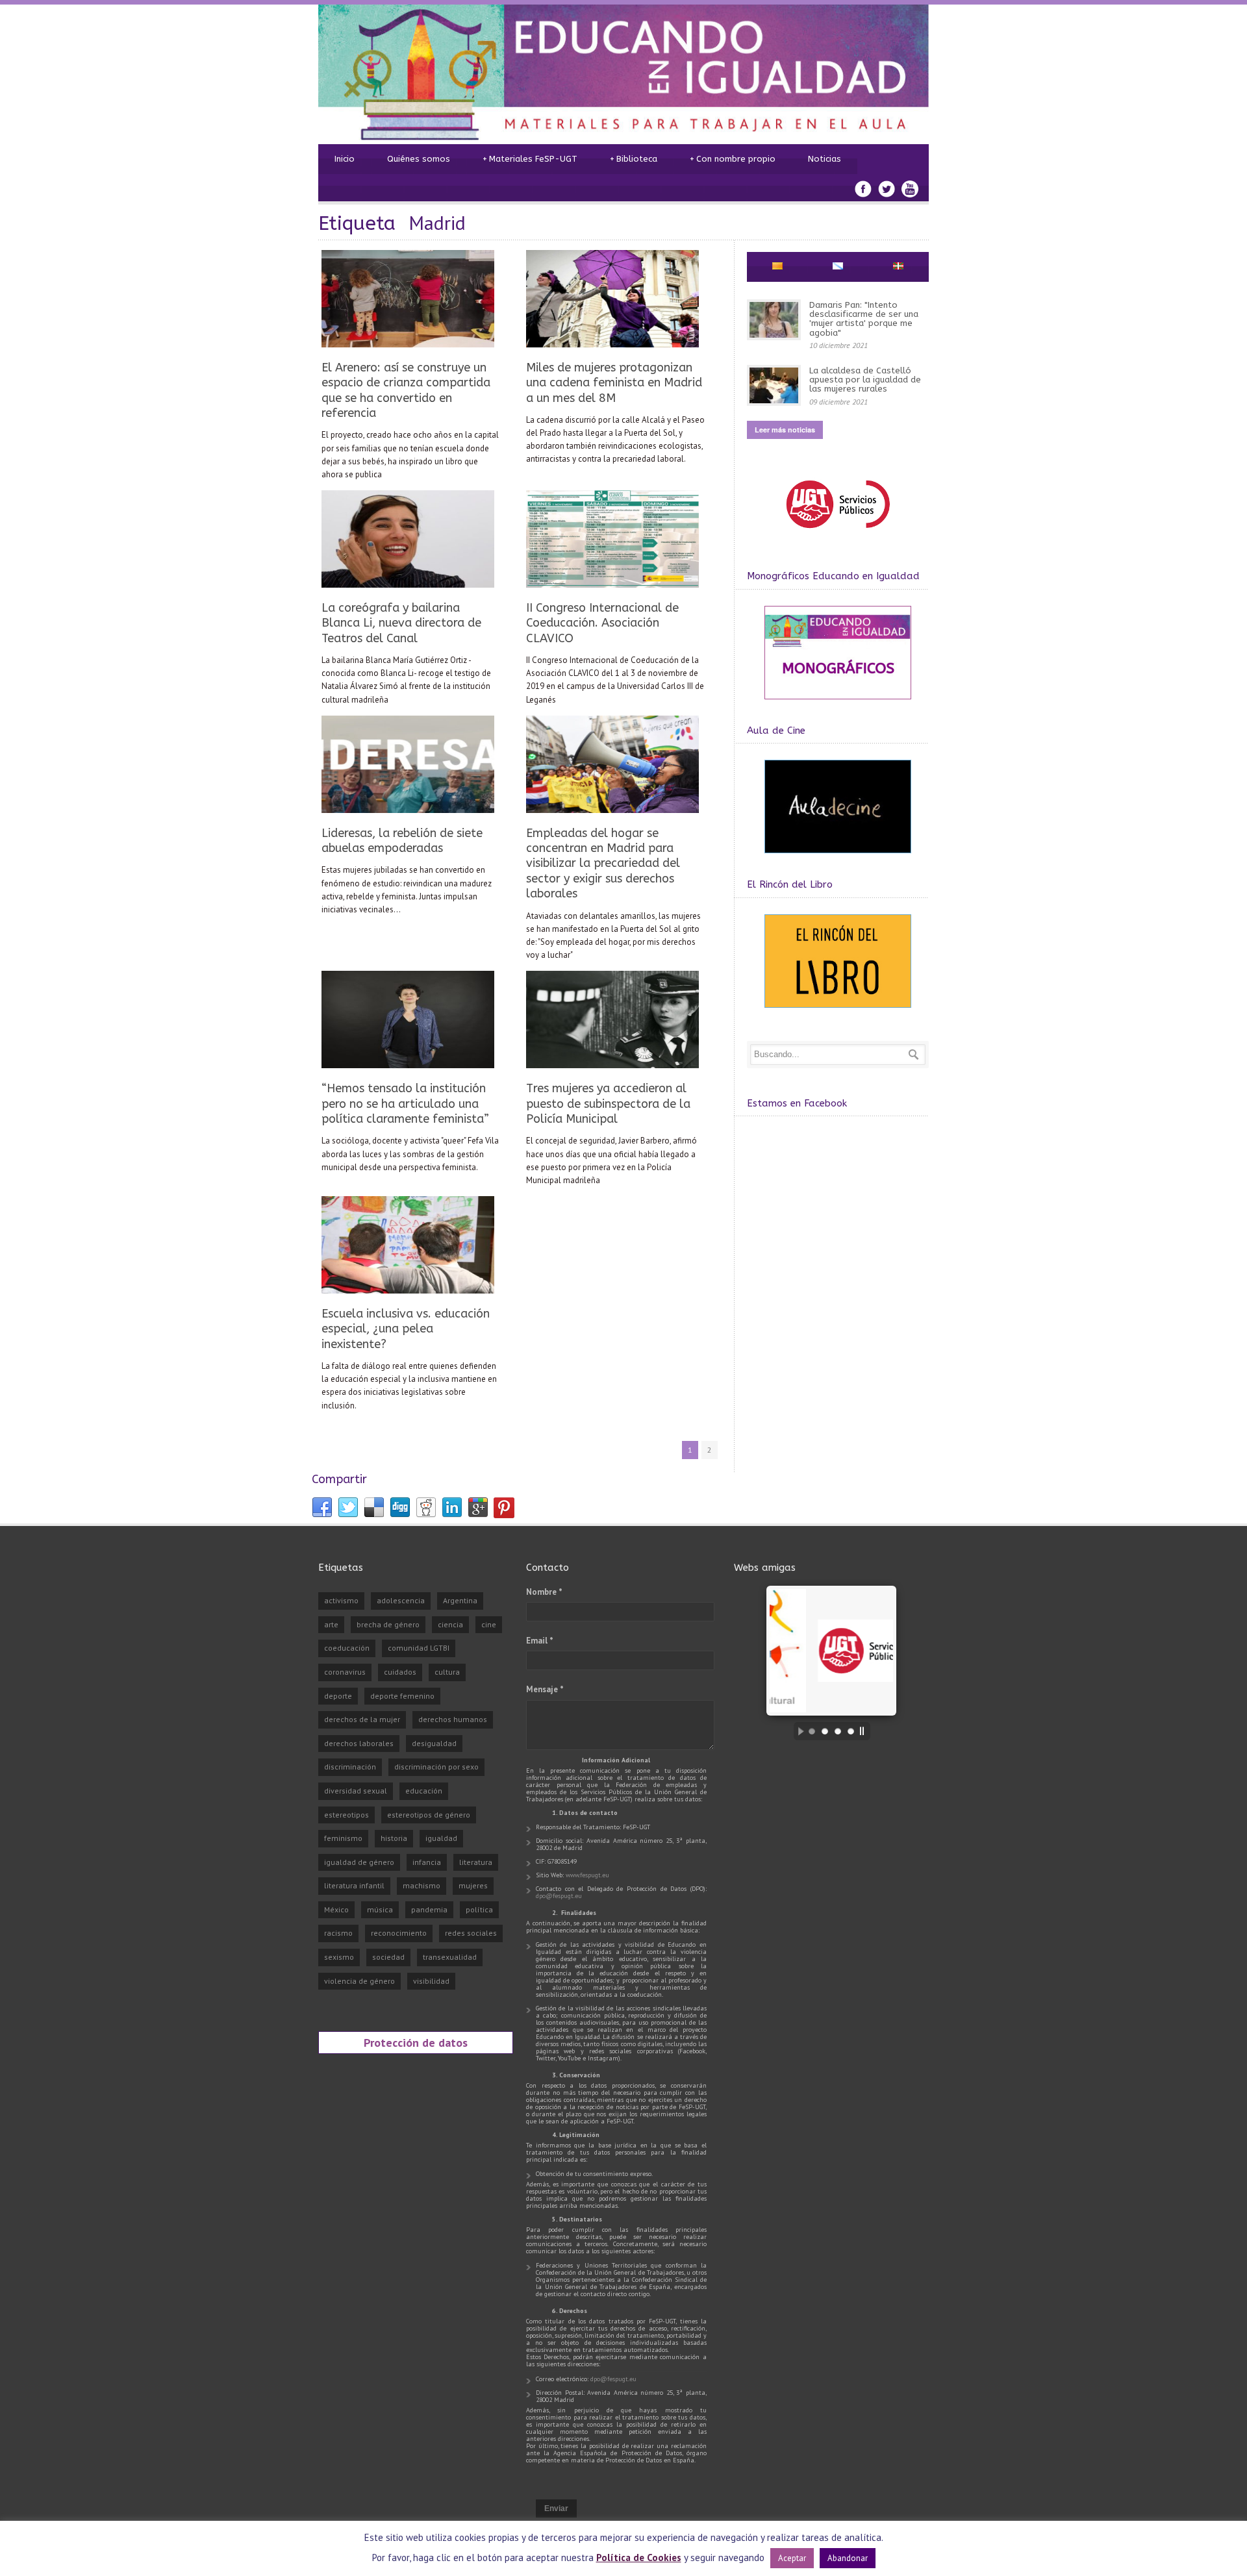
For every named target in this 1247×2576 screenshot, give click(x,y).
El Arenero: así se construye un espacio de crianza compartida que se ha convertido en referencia (406, 390)
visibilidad (431, 1981)
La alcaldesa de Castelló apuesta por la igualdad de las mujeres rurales (865, 380)
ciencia (450, 1624)
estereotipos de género (429, 1815)
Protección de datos (416, 2042)
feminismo (343, 1838)
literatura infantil (354, 1885)
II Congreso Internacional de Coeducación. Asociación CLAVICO (602, 623)
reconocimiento (399, 1933)
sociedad (388, 1957)
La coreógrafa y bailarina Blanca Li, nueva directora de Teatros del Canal (401, 623)
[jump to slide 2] (825, 1731)
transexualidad (450, 1957)
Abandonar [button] (848, 2558)
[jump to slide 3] (838, 1731)
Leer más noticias (785, 430)
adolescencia (401, 1600)
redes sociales (471, 1933)
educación (424, 1791)
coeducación (347, 1648)
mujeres (473, 1885)
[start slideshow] (798, 1731)
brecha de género (388, 1624)
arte (331, 1624)
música (380, 1909)
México (336, 1909)
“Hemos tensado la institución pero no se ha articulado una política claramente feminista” (405, 1104)
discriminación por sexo (436, 1767)
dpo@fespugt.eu (559, 1896)
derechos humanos (453, 1719)
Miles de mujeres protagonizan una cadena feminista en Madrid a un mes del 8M (614, 383)
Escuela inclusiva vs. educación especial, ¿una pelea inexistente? (406, 1329)
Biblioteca (634, 159)
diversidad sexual (356, 1791)
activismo (341, 1600)
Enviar (556, 2508)
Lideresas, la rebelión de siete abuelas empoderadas (402, 841)
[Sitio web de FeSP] (838, 534)
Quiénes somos (419, 159)
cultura (447, 1672)
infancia (427, 1862)
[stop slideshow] (865, 1731)
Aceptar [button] (792, 2558)
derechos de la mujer (362, 1719)
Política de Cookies (639, 2557)
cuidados (400, 1672)
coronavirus (345, 1672)
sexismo (339, 1957)
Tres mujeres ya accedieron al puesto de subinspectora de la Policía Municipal (608, 1104)
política (479, 1909)
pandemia (429, 1909)
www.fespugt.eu (587, 1875)
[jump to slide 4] (851, 1731)
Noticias (825, 159)
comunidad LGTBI (419, 1648)
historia (394, 1838)
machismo (422, 1885)
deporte (338, 1696)
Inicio (345, 159)
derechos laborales (359, 1743)
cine (489, 1624)
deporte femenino (402, 1696)
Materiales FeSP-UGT (530, 159)
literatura (476, 1862)
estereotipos (346, 1815)
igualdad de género (359, 1862)
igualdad (441, 1838)
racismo (338, 1933)
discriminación (350, 1767)
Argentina (460, 1600)
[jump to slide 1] (812, 1731)
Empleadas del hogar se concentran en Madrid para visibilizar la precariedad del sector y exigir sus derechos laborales (603, 864)
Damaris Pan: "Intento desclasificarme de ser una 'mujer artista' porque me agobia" (864, 319)
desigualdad (434, 1743)
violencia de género (359, 1981)
